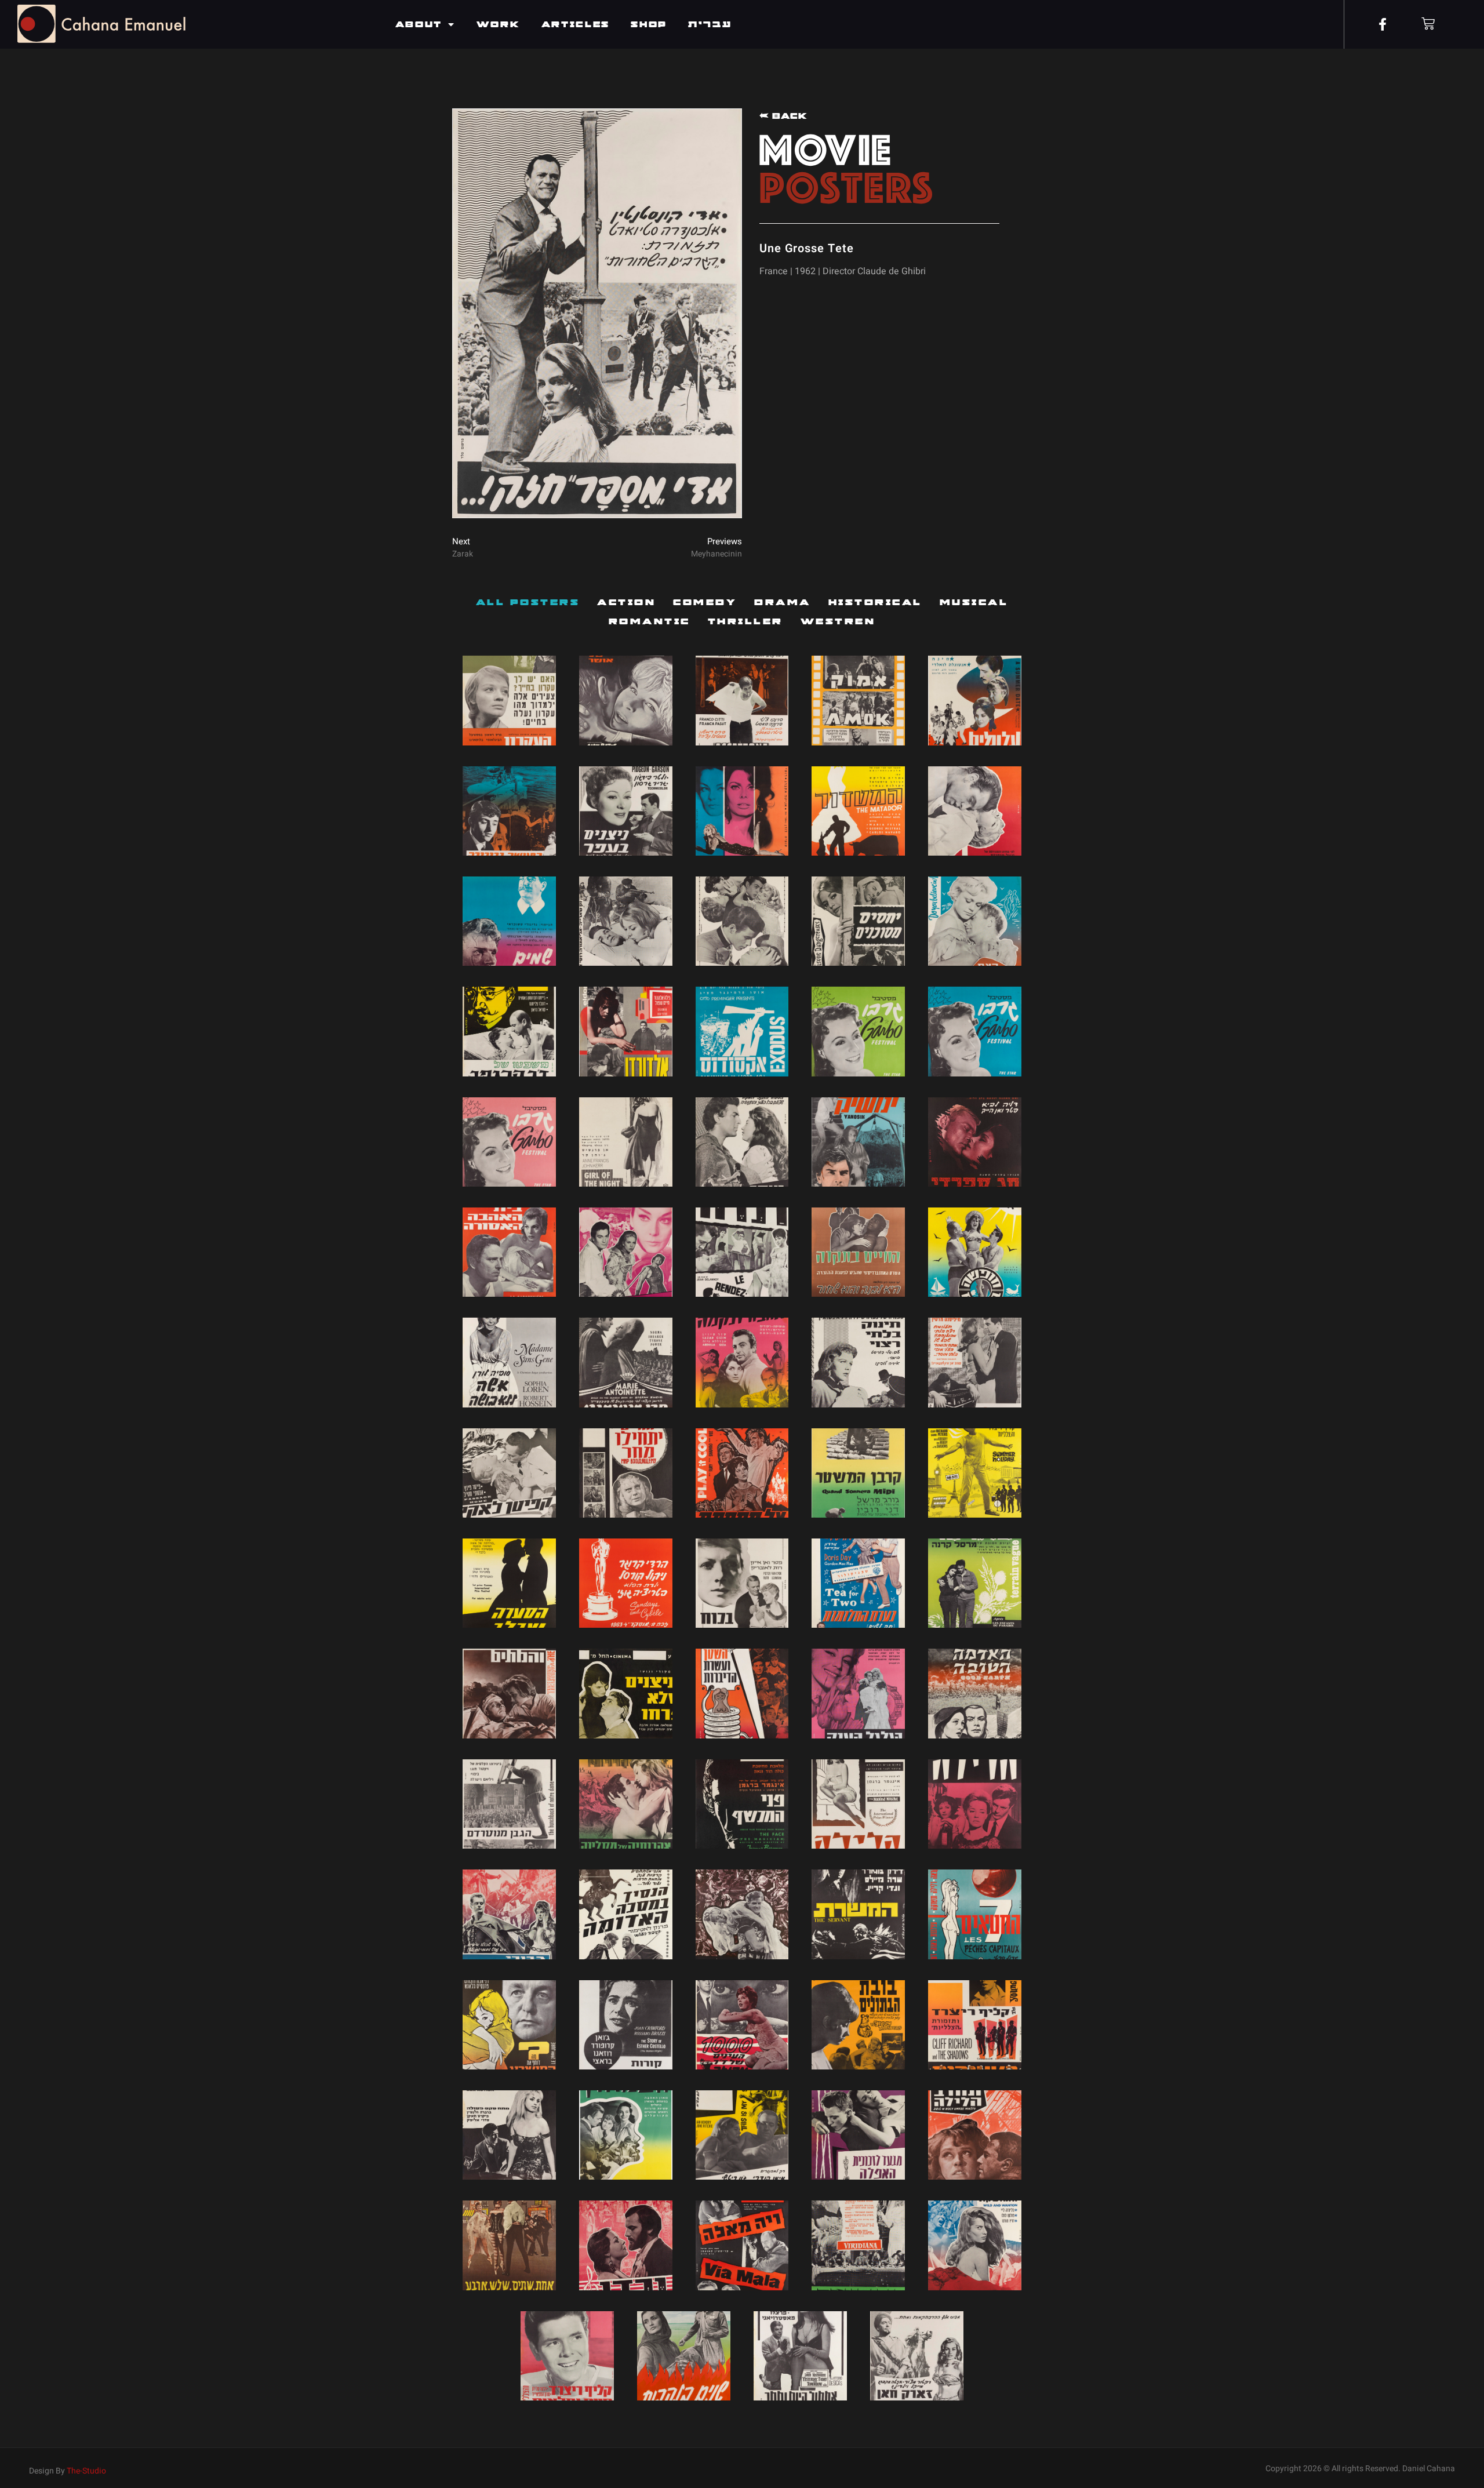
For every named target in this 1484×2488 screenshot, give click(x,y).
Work (499, 24)
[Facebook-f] (1383, 24)
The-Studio (86, 2471)
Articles (576, 24)
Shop (649, 24)
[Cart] (1428, 23)
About (419, 24)
